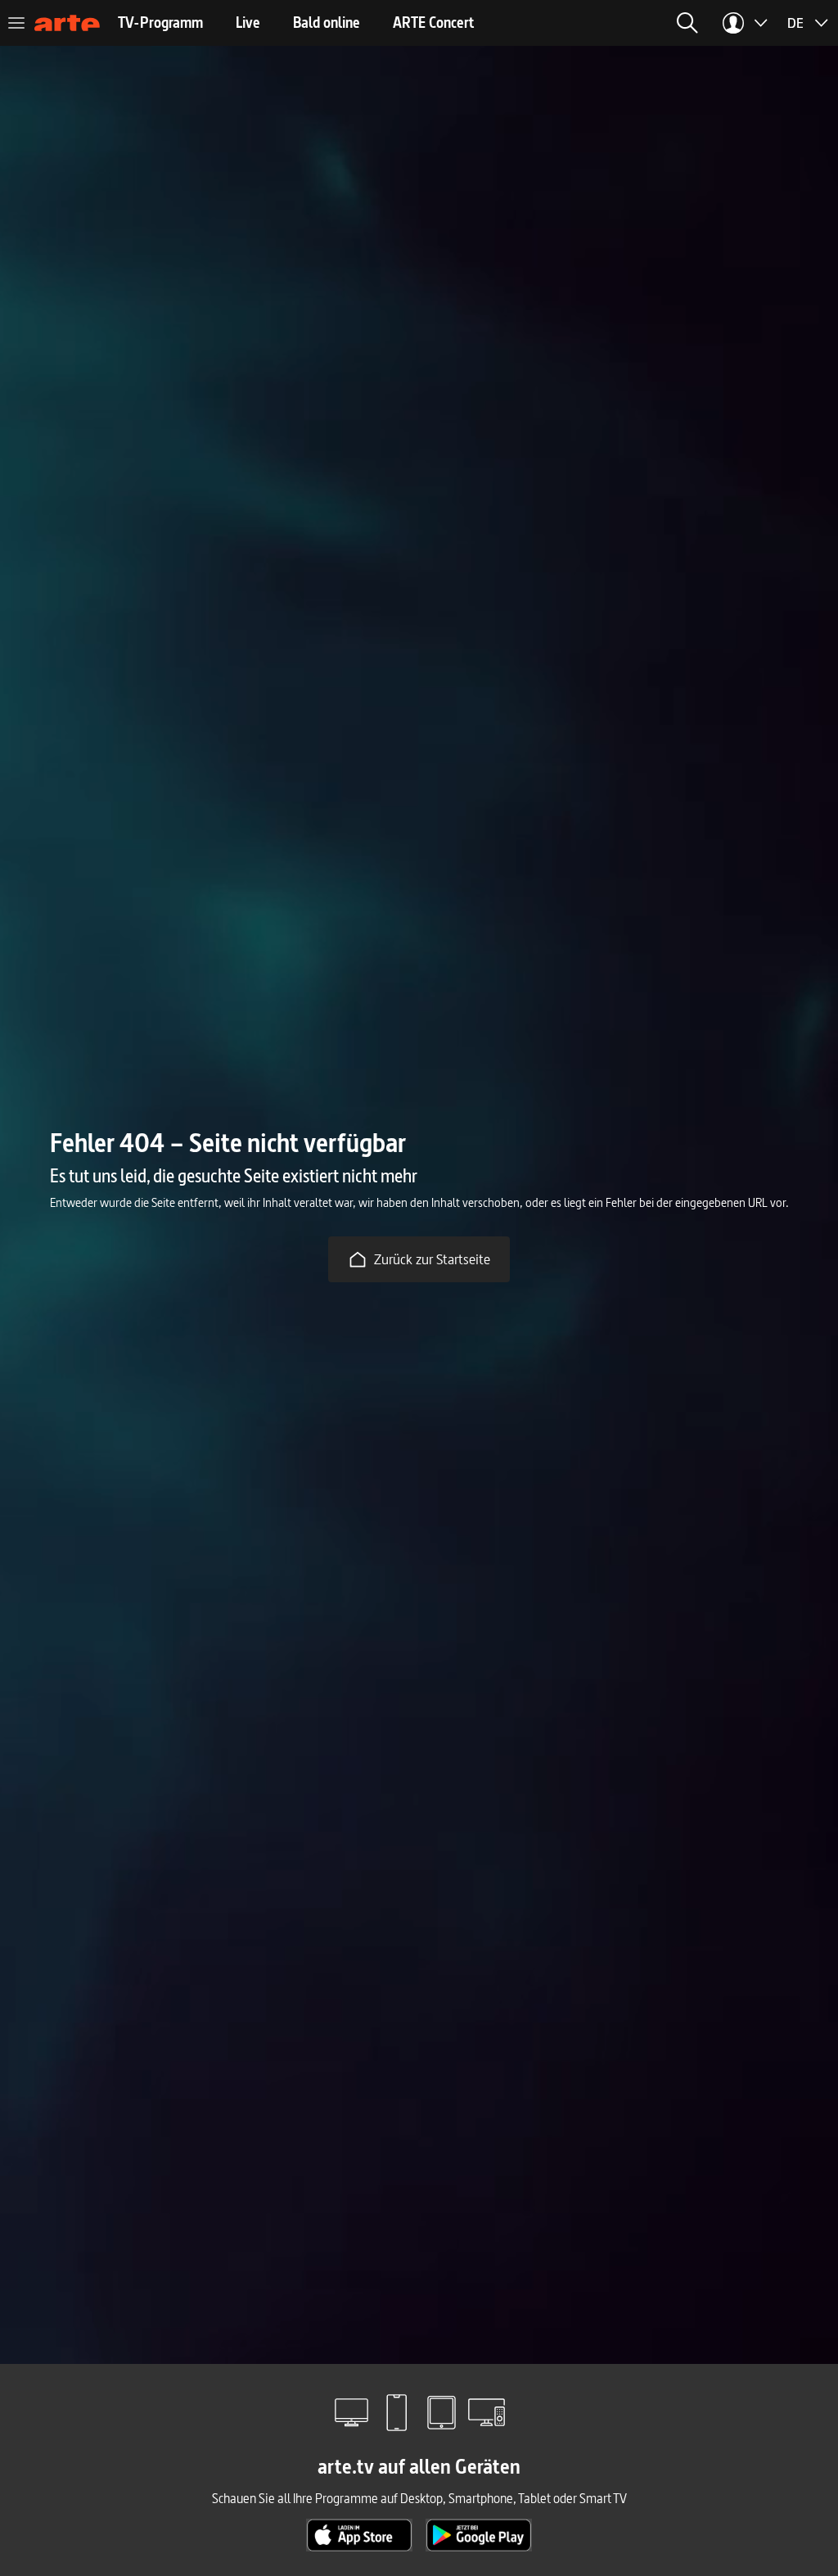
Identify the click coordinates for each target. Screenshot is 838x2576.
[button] (687, 23)
